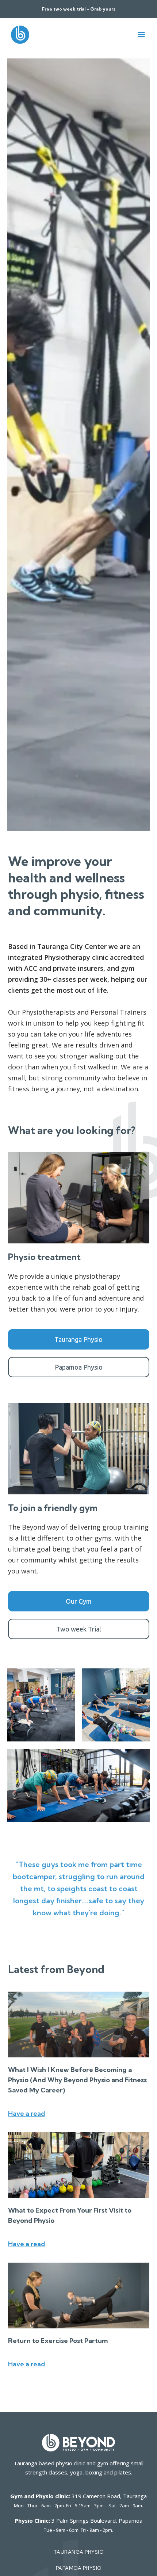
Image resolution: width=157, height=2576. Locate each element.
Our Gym (79, 1601)
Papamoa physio (79, 2568)
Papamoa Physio (79, 1367)
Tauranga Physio (78, 1339)
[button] (141, 35)
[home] (18, 35)
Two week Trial (79, 1629)
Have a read (26, 2113)
